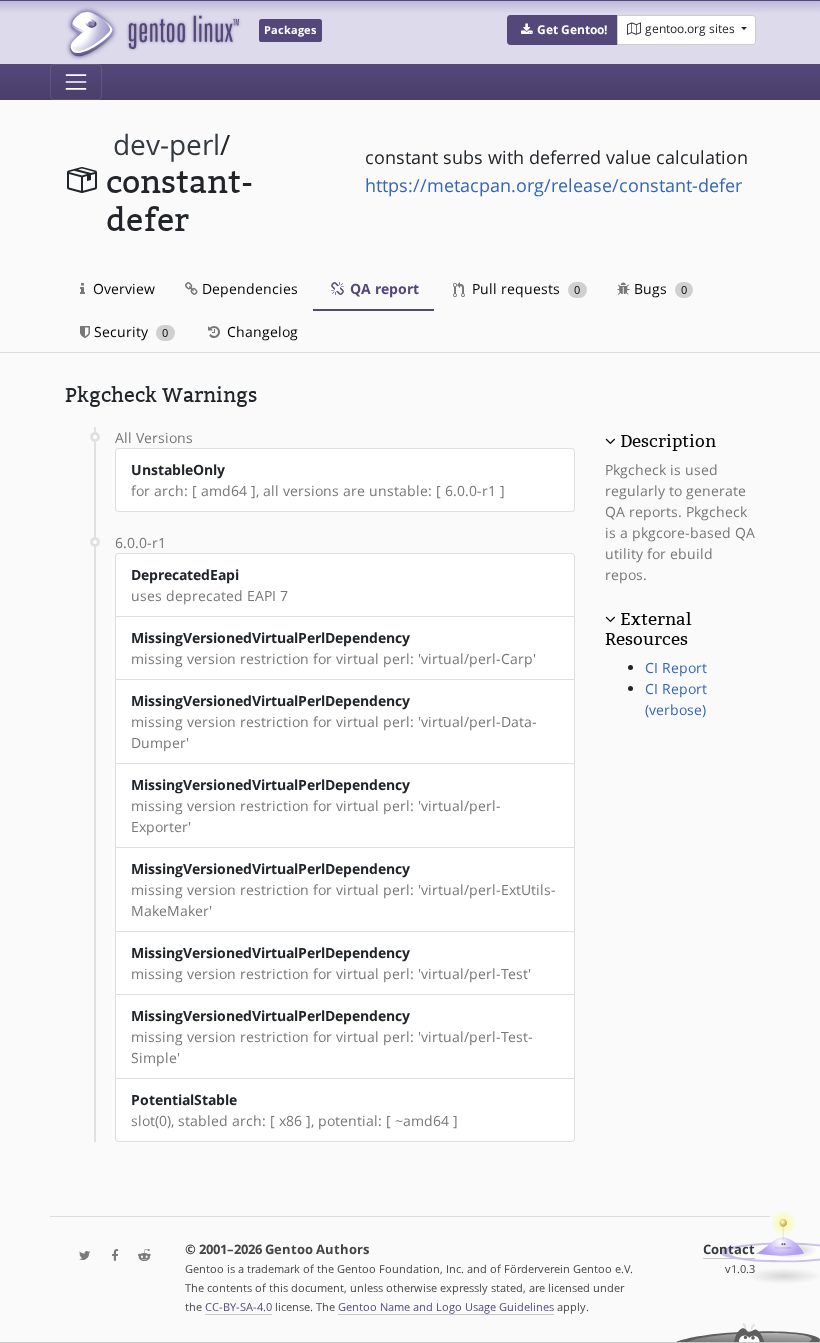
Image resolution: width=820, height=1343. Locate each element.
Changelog (260, 331)
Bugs (658, 288)
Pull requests (524, 288)
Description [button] (668, 441)
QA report (382, 288)
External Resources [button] (648, 629)
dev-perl (166, 144)
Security (129, 331)
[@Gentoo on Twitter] (80, 1256)
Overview (122, 288)
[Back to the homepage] (152, 32)
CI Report (676, 667)
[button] (562, 30)
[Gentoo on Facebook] (110, 1256)
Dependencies (248, 288)
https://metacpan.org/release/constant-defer (553, 185)
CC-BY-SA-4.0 (238, 1306)
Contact (729, 1249)
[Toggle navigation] (76, 82)
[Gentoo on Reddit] (139, 1256)
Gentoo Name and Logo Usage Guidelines (446, 1306)
